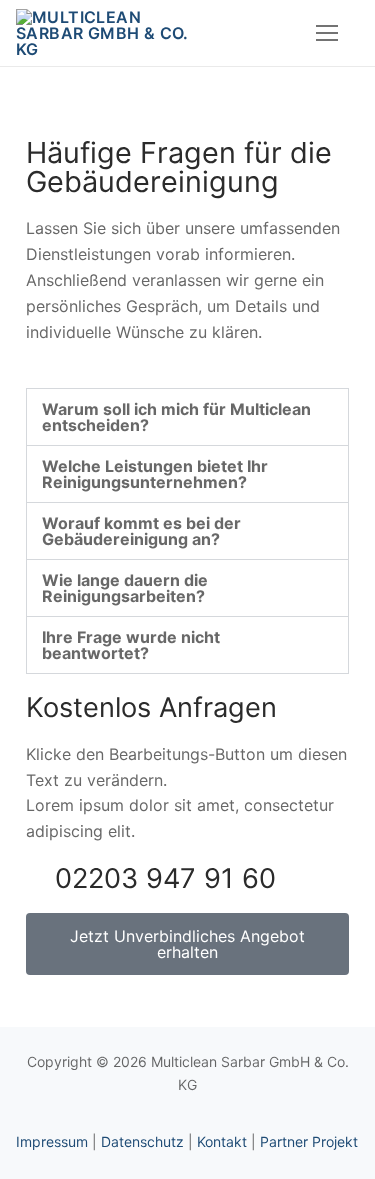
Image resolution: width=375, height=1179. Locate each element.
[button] (187, 417)
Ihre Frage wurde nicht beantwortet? (131, 645)
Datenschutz (142, 1141)
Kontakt (222, 1141)
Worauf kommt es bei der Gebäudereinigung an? (141, 531)
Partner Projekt (309, 1141)
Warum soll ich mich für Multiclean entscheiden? (176, 417)
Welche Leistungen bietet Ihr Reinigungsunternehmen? (155, 474)
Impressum (52, 1141)
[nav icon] (327, 33)
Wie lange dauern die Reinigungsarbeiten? (125, 588)
